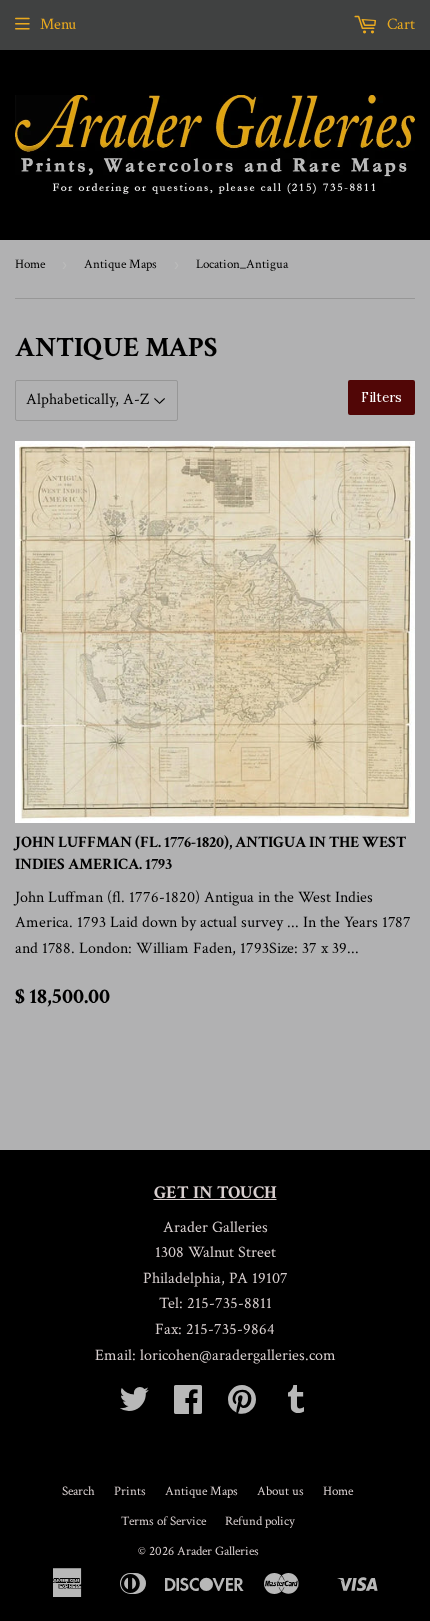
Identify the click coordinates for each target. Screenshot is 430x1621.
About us (280, 1491)
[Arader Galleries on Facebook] (188, 1406)
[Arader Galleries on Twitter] (134, 1406)
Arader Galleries (218, 1551)
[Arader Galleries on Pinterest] (242, 1406)
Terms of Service (163, 1521)
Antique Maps (120, 264)
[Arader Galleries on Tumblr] (296, 1406)
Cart (399, 24)
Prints (130, 1491)
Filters (381, 397)
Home (30, 264)
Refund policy (260, 1521)
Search (78, 1491)
